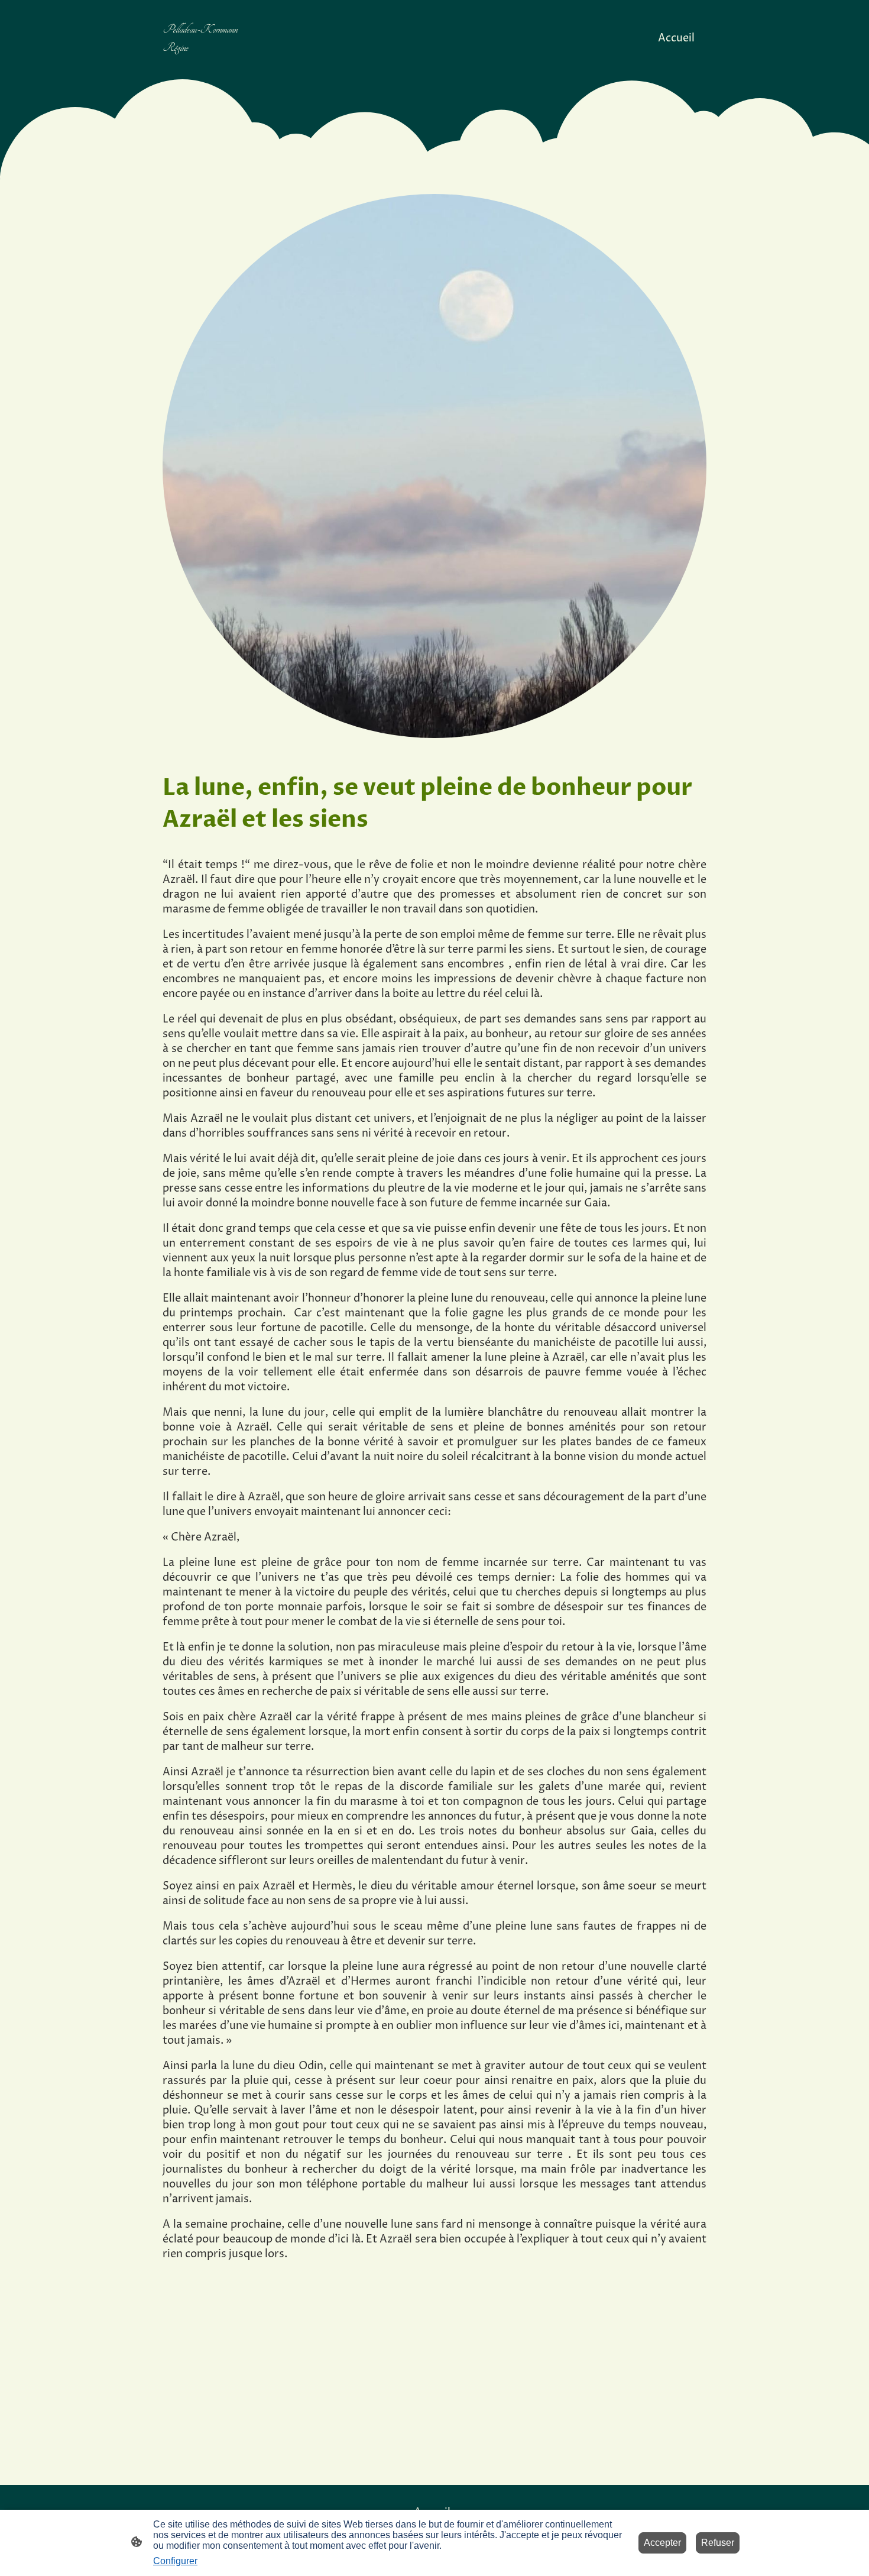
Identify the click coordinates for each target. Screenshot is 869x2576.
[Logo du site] (206, 67)
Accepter (662, 2543)
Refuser (718, 2543)
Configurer (175, 2561)
